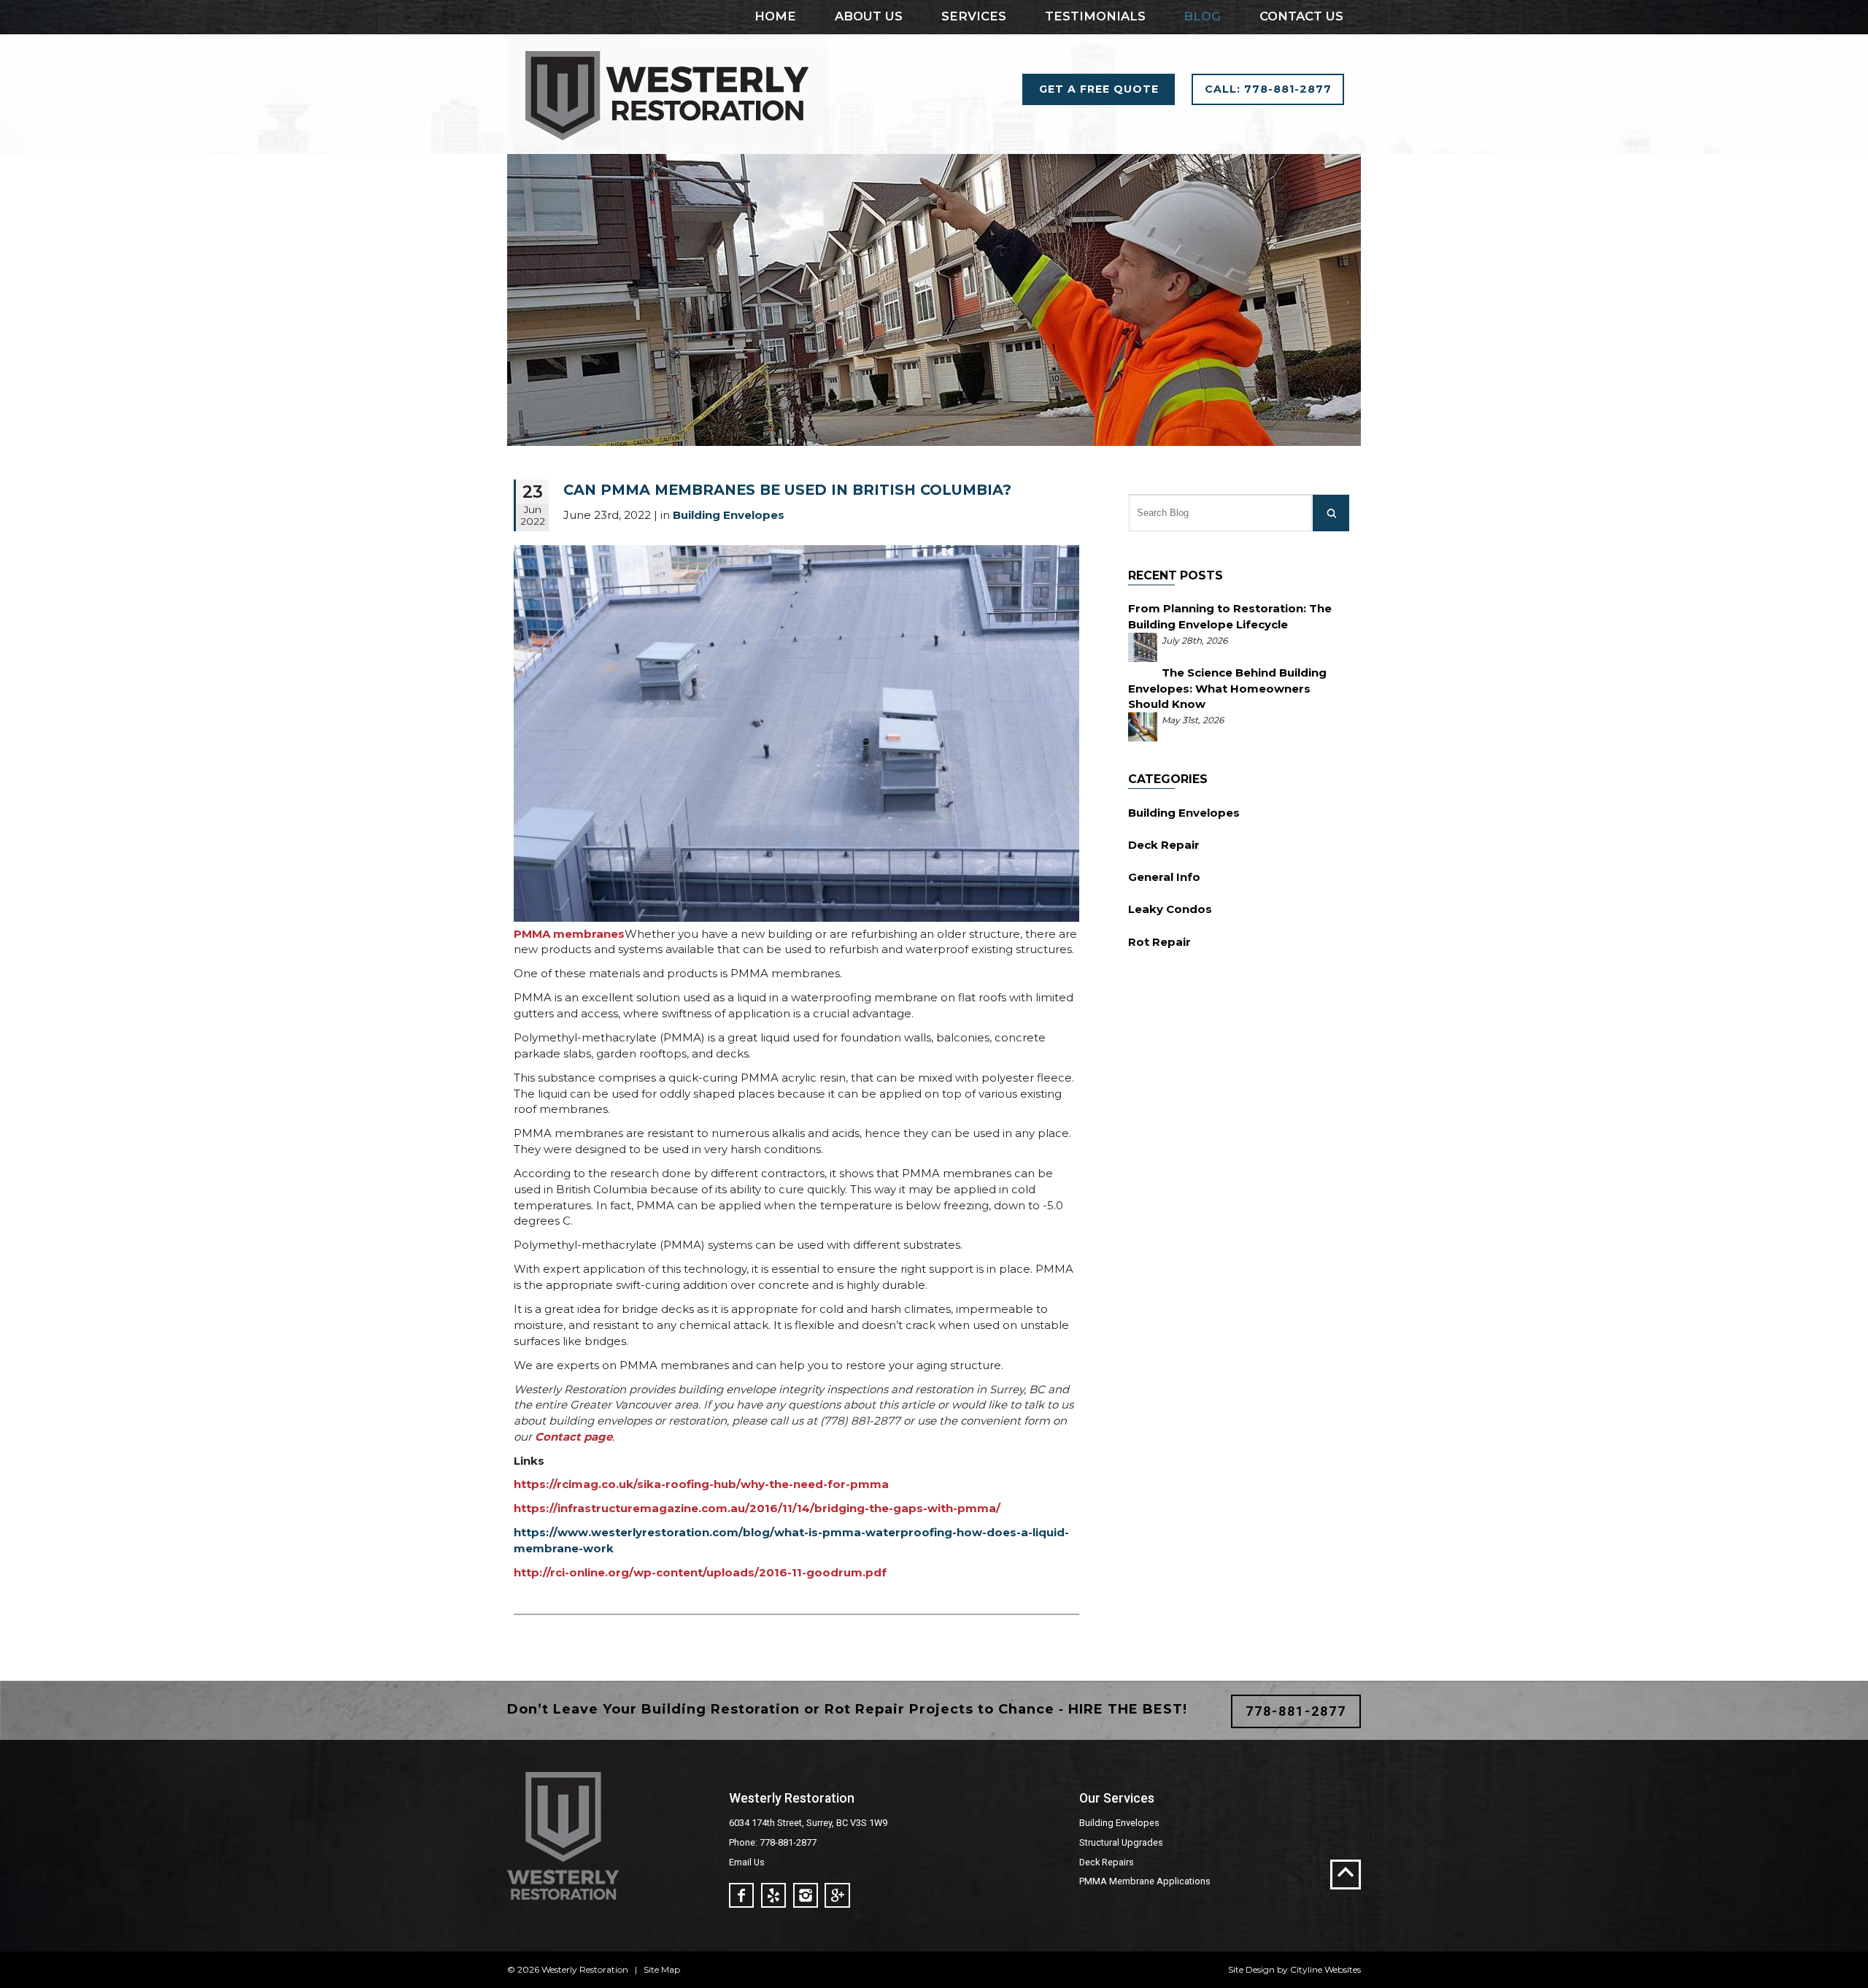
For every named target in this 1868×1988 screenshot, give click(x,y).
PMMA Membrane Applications (1145, 1881)
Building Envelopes (1184, 813)
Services (974, 16)
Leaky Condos (1170, 909)
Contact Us (1301, 16)
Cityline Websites (1325, 1969)
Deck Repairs (1107, 1862)
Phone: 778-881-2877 (773, 1842)
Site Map (662, 1969)
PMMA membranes (569, 934)
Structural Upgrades (1121, 1842)
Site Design (1251, 1969)
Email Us (747, 1862)
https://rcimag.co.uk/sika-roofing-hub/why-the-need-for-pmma (701, 1484)
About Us (869, 16)
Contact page (574, 1437)
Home (775, 16)
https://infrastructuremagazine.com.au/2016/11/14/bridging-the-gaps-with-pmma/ (757, 1508)
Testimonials (1095, 16)
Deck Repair (1164, 845)
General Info (1164, 877)
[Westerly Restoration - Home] (668, 146)
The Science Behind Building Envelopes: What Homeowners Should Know (1227, 689)
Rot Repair (1159, 942)
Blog (1202, 16)
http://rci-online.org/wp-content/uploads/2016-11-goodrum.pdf (700, 1572)
